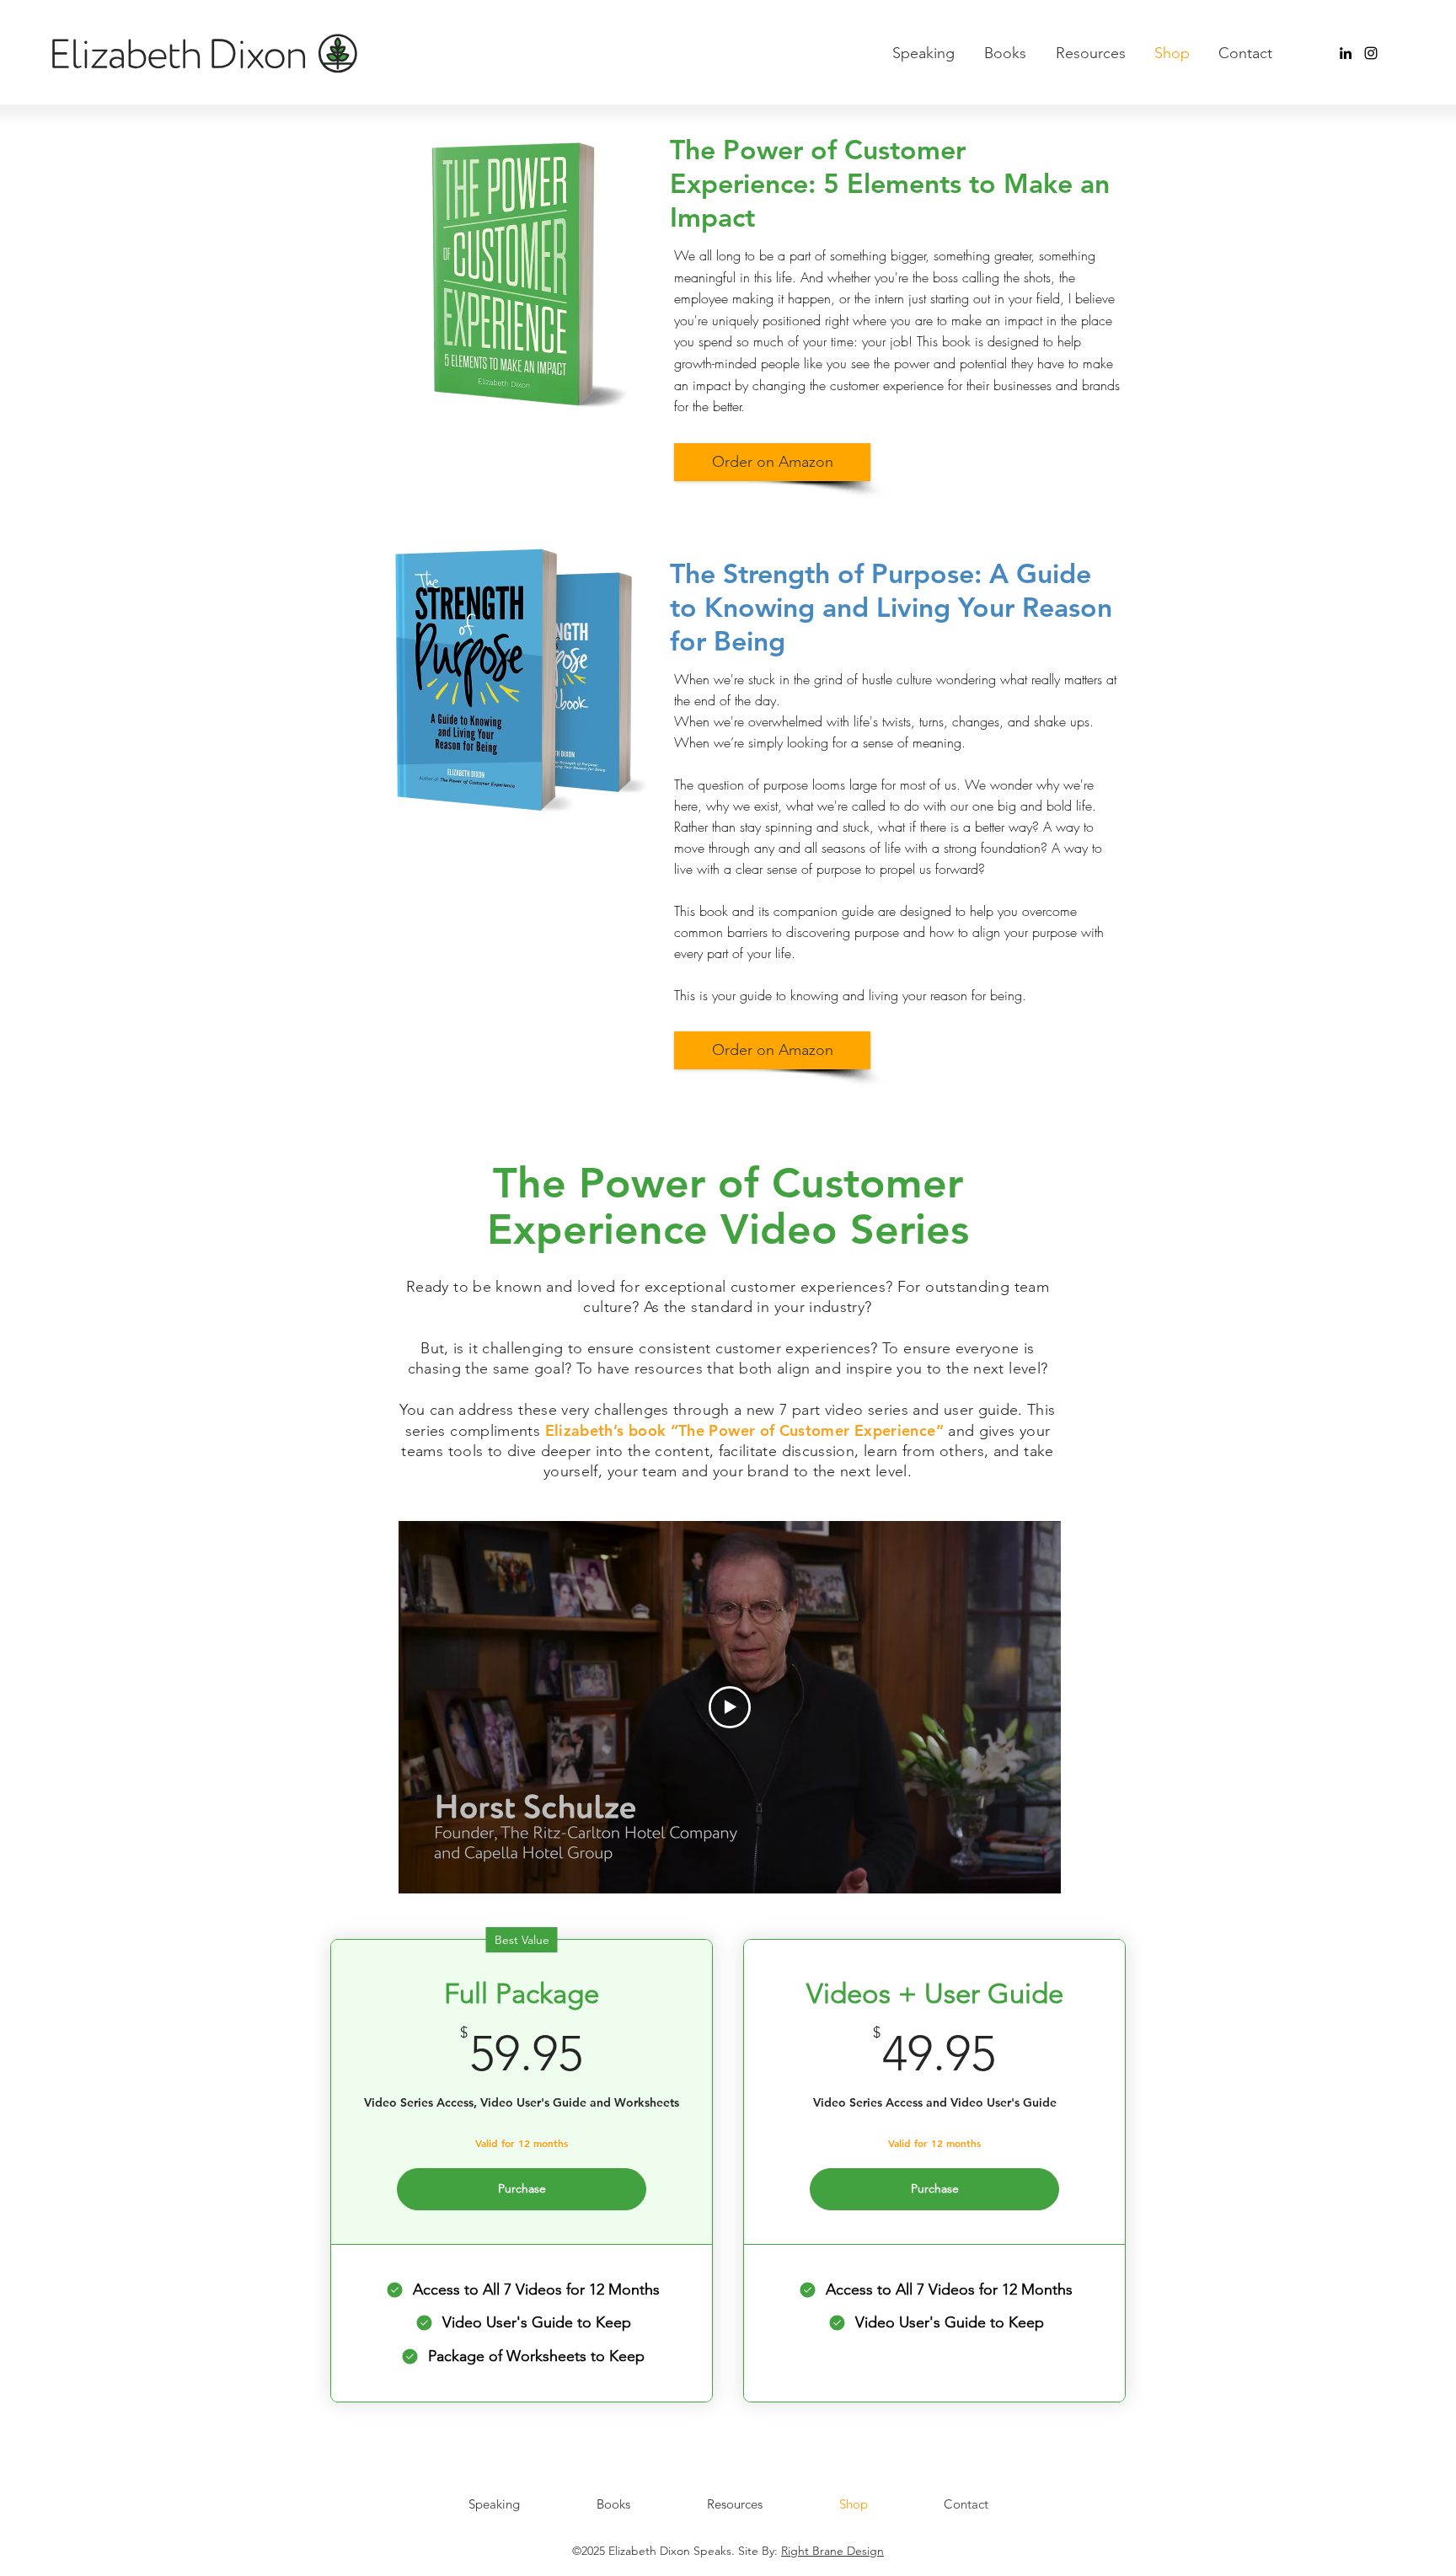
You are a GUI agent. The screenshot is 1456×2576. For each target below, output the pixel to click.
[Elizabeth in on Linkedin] (1346, 53)
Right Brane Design (832, 2551)
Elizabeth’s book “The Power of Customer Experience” (744, 1430)
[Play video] (730, 1707)
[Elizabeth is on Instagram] (1371, 53)
